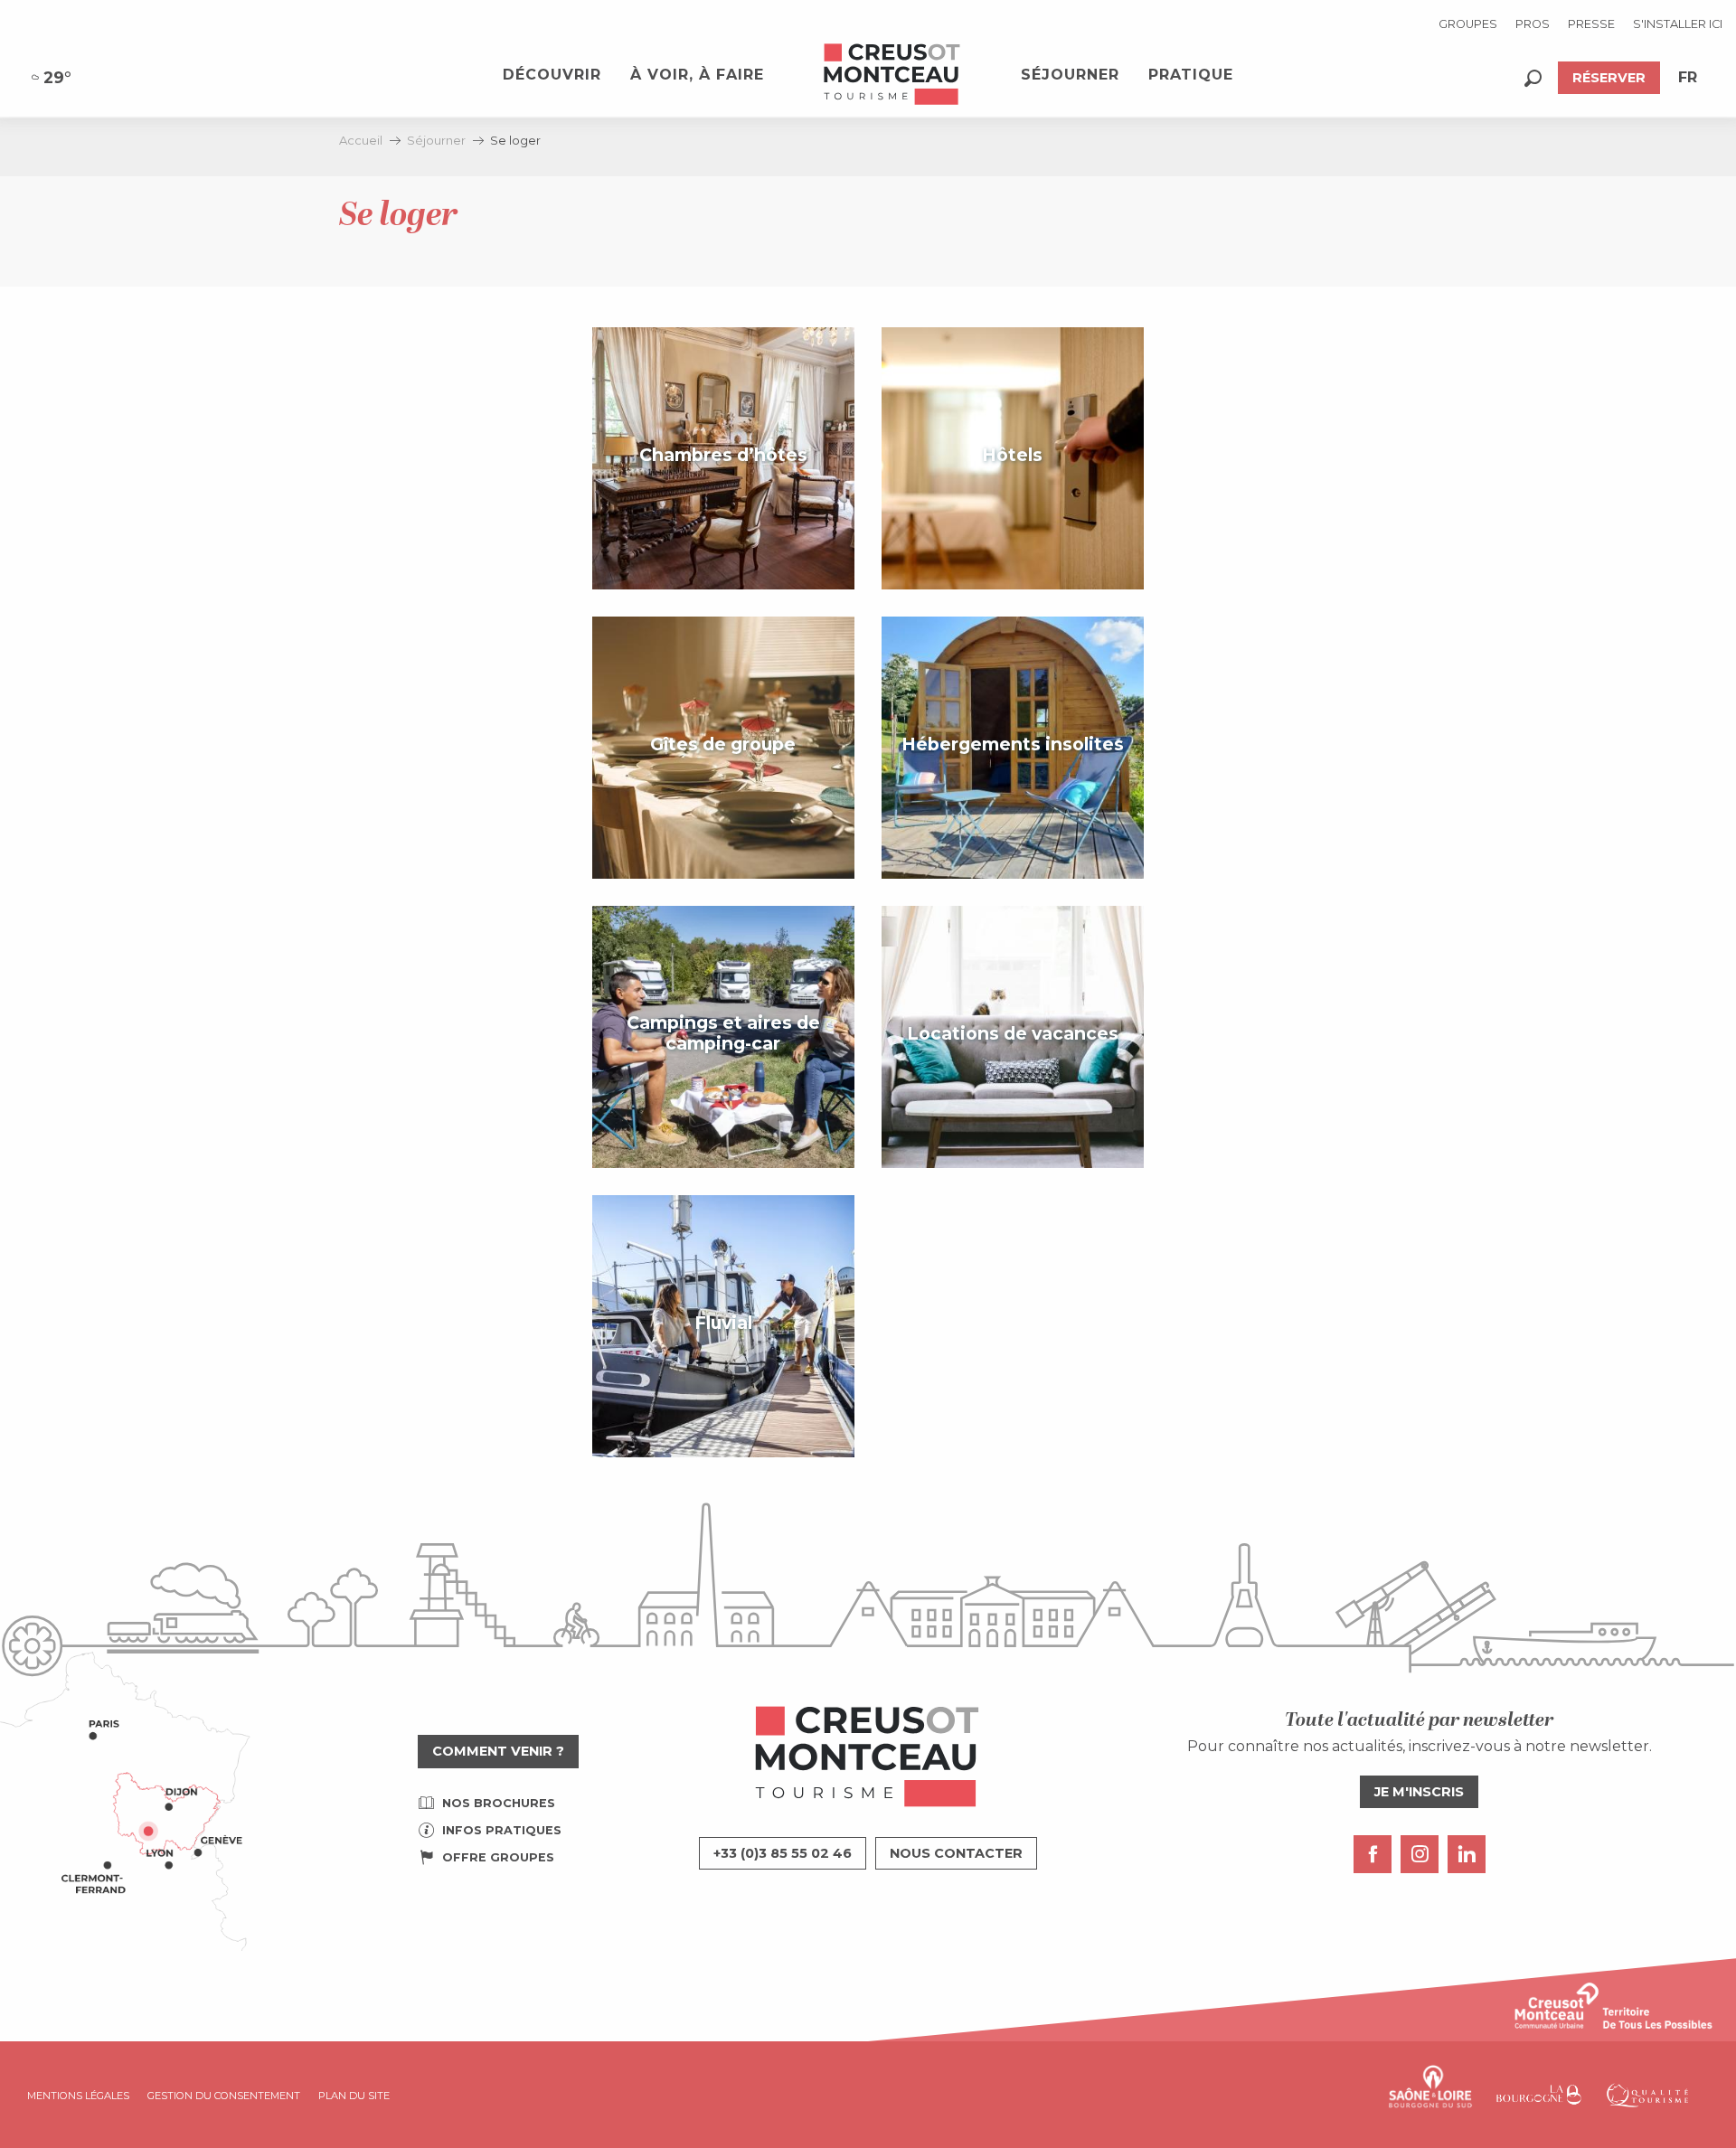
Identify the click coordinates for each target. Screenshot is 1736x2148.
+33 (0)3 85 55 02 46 (783, 1853)
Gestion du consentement (224, 2096)
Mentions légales (78, 2096)
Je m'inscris (1419, 1792)
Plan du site (354, 2096)
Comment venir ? (498, 1751)
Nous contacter (956, 1853)
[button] (1533, 78)
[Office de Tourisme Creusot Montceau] (892, 75)
